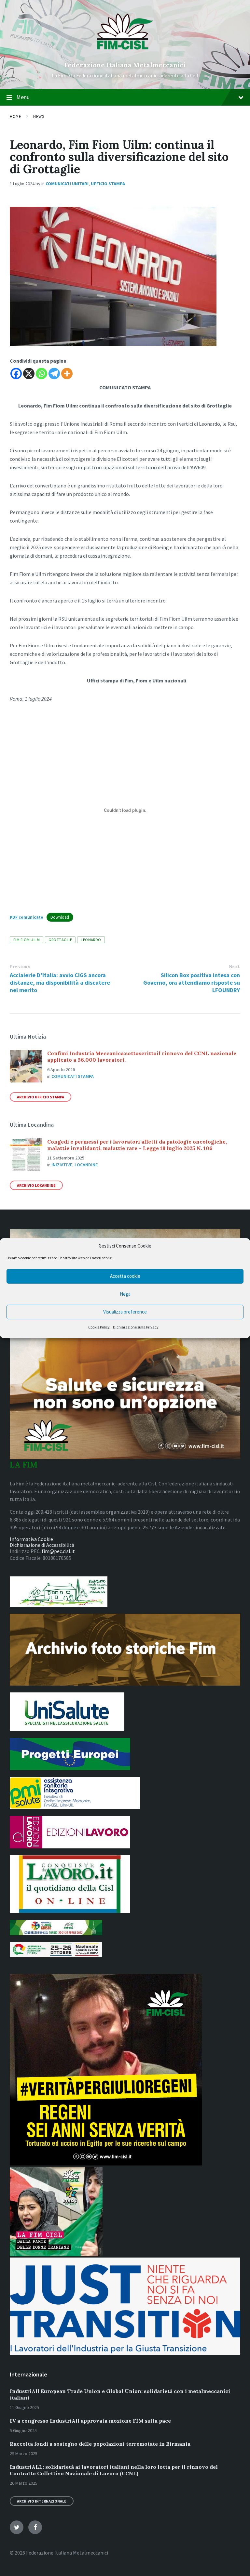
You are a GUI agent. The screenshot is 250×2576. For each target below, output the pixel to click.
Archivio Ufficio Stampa (41, 1097)
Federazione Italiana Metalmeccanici (125, 65)
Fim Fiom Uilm (27, 940)
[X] (29, 374)
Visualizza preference (125, 1312)
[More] (67, 374)
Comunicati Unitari (67, 184)
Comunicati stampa (73, 1076)
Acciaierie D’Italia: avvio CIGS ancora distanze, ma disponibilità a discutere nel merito (60, 983)
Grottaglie (60, 940)
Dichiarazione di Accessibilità (42, 1545)
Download (60, 917)
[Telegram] (54, 374)
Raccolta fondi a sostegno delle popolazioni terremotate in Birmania (100, 2444)
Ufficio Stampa (108, 184)
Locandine (86, 1165)
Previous (20, 967)
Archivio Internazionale (42, 2501)
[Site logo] (125, 54)
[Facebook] (16, 374)
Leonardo (91, 940)
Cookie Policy (99, 1327)
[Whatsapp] (42, 374)
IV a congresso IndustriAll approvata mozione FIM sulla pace (90, 2421)
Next (234, 967)
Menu (23, 97)
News (39, 117)
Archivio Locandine (36, 1185)
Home (15, 117)
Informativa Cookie (31, 1539)
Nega (125, 1294)
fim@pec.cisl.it (58, 1551)
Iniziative (62, 1165)
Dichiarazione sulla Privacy (136, 1327)
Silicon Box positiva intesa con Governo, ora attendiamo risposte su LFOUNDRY (192, 983)
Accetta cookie (125, 1276)
